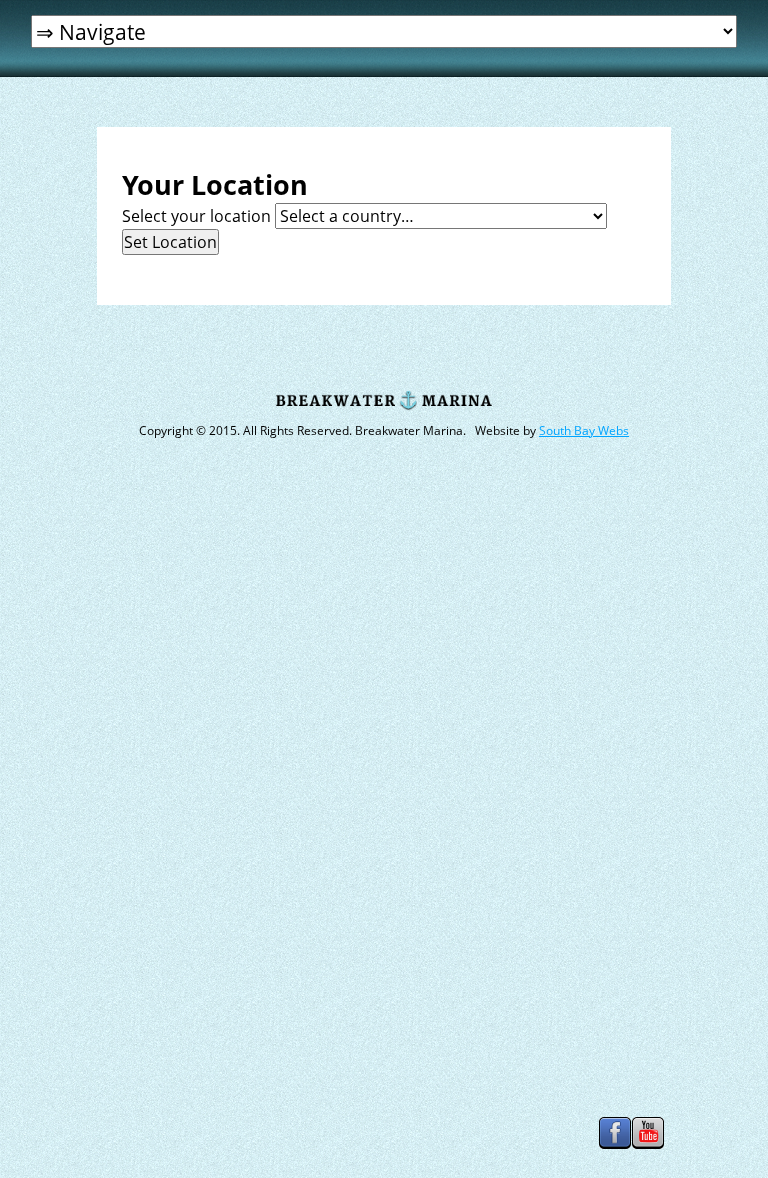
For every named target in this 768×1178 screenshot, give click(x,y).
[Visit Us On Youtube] (647, 1147)
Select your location (196, 216)
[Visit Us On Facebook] (614, 1147)
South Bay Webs (584, 430)
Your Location (215, 185)
